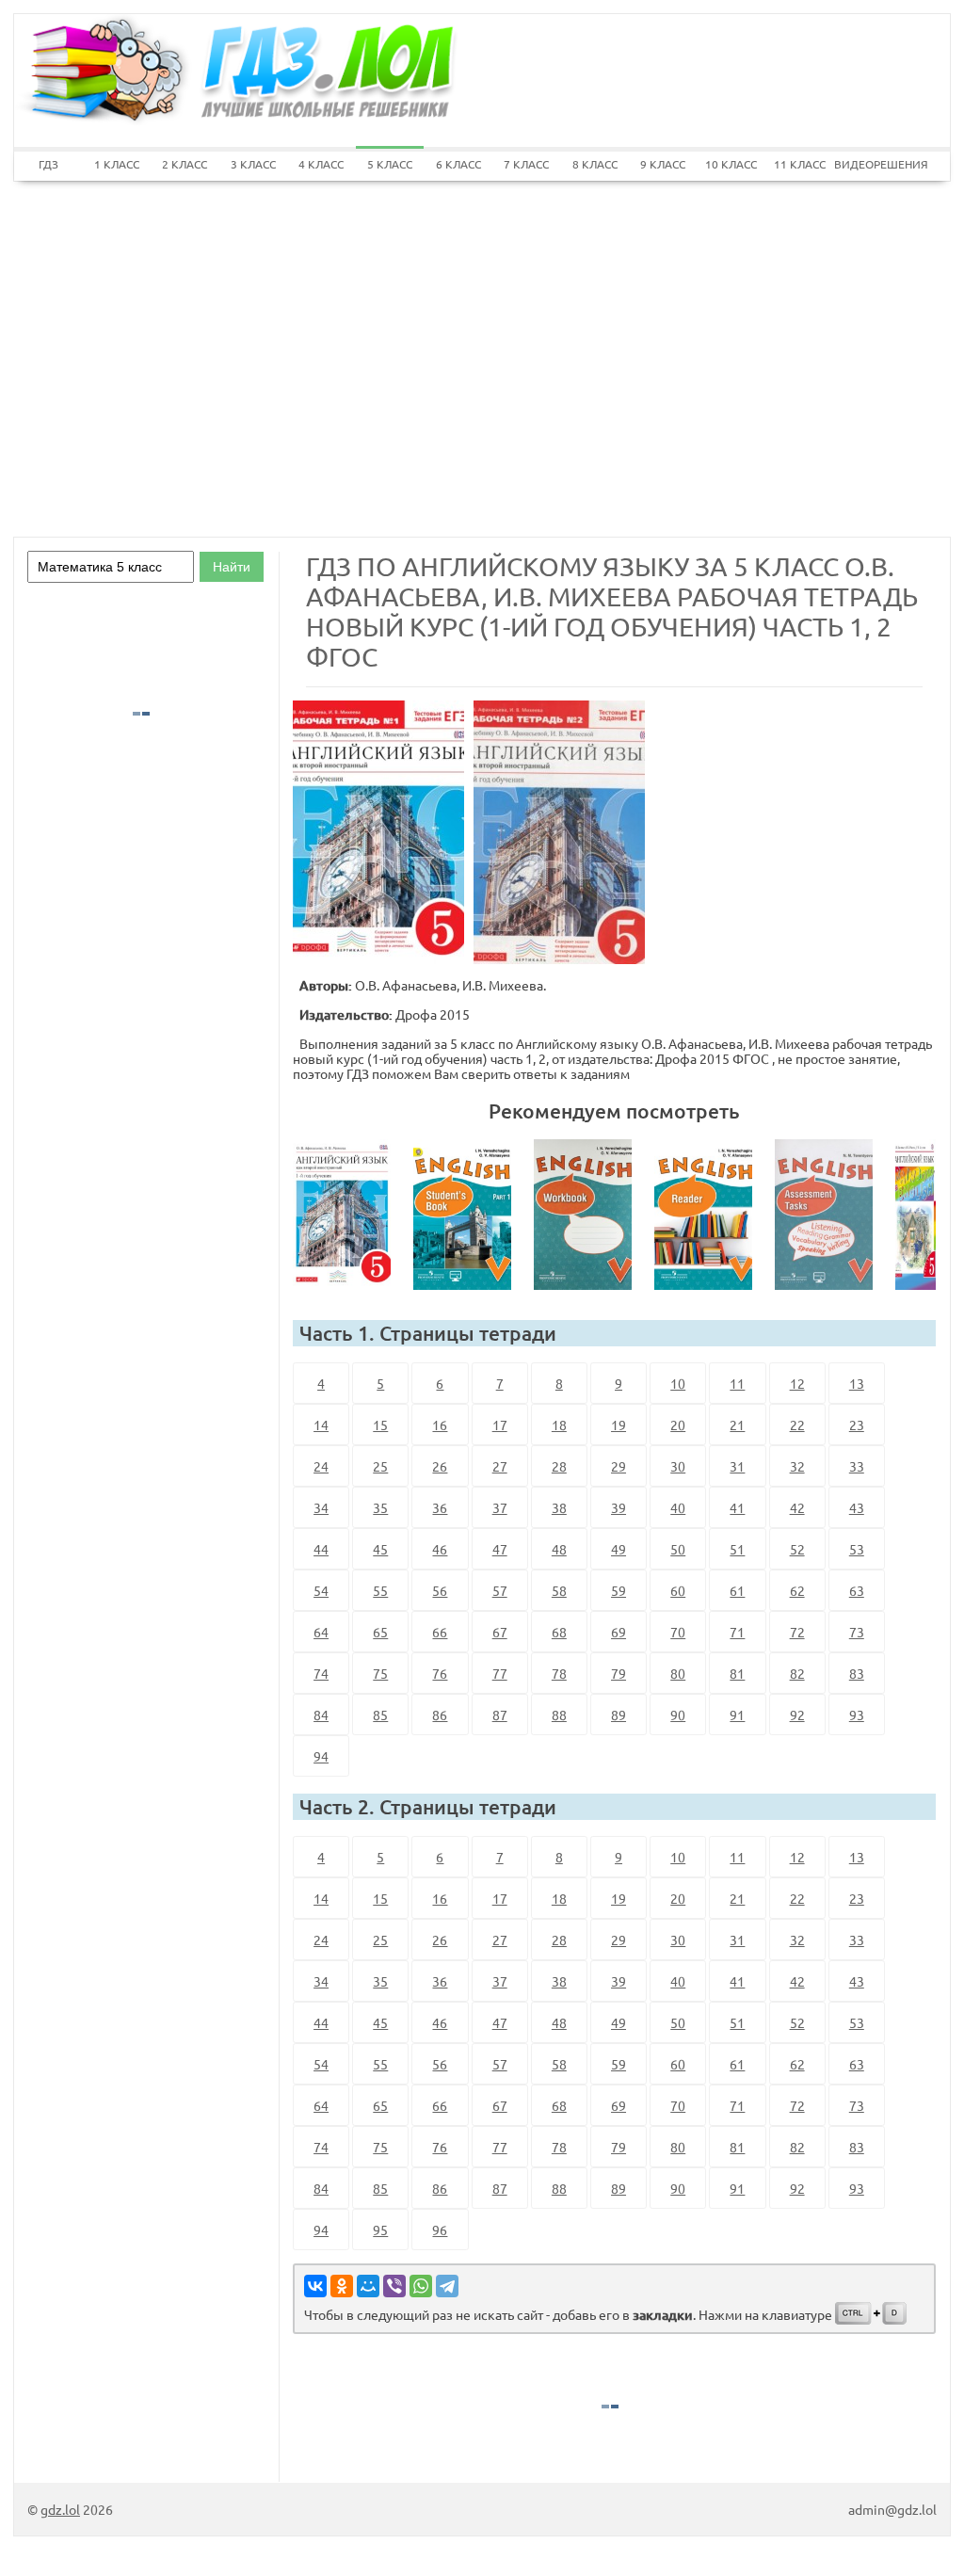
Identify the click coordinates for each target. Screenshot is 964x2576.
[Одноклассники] (342, 2286)
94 (321, 1756)
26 (440, 1466)
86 (440, 1715)
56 (440, 1590)
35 (380, 1507)
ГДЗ (48, 164)
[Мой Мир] (368, 2286)
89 (619, 1715)
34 (321, 1507)
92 (797, 1715)
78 (559, 1673)
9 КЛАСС (663, 164)
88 (559, 1715)
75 (380, 1673)
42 (797, 1507)
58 (559, 1590)
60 (678, 1590)
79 (619, 1673)
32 (797, 1466)
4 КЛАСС (321, 164)
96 (440, 2230)
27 (500, 1466)
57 (500, 1590)
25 (380, 1466)
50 (678, 1549)
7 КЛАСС (526, 164)
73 (857, 1632)
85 (380, 1715)
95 (380, 2230)
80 (678, 1673)
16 (440, 1425)
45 (380, 1549)
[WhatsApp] (421, 2286)
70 (678, 1632)
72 (797, 1632)
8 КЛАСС (595, 164)
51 (737, 1549)
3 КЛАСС (253, 164)
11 (737, 1383)
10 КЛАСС (731, 164)
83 (857, 1673)
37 (500, 1507)
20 (678, 1425)
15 (380, 1425)
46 (440, 1549)
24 (321, 1466)
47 (500, 1549)
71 (737, 1632)
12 (797, 1383)
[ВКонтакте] (315, 2286)
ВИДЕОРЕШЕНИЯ (868, 164)
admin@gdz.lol (892, 2509)
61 (737, 1590)
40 (678, 1507)
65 (380, 1632)
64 (321, 1632)
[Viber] (394, 2286)
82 (797, 1673)
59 (619, 1590)
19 (619, 1425)
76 (440, 1673)
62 (797, 1590)
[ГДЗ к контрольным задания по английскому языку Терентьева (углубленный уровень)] (831, 1215)
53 (857, 1549)
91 (737, 1715)
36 (440, 1507)
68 (559, 1632)
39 (619, 1507)
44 (321, 1549)
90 (678, 1715)
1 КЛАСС (117, 164)
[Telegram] (447, 2286)
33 (857, 1466)
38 (559, 1507)
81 (737, 1673)
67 (500, 1632)
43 (857, 1507)
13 (857, 1383)
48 (559, 1549)
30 (678, 1466)
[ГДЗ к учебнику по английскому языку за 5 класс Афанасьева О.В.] (349, 1215)
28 (559, 1466)
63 (857, 1590)
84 (321, 1715)
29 (619, 1466)
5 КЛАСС (390, 164)
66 (440, 1632)
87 (500, 1715)
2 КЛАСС (185, 164)
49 (619, 1549)
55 (380, 1590)
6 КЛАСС (458, 164)
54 (321, 1590)
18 (559, 1425)
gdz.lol (60, 2509)
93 (857, 1715)
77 (500, 1673)
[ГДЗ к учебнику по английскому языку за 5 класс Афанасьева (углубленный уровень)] (470, 1215)
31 (737, 1466)
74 (321, 1673)
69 (619, 1632)
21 (737, 1425)
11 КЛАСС (800, 164)
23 (857, 1425)
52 (797, 1549)
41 (737, 1507)
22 (797, 1425)
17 (500, 1425)
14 (321, 1425)
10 (678, 1383)
